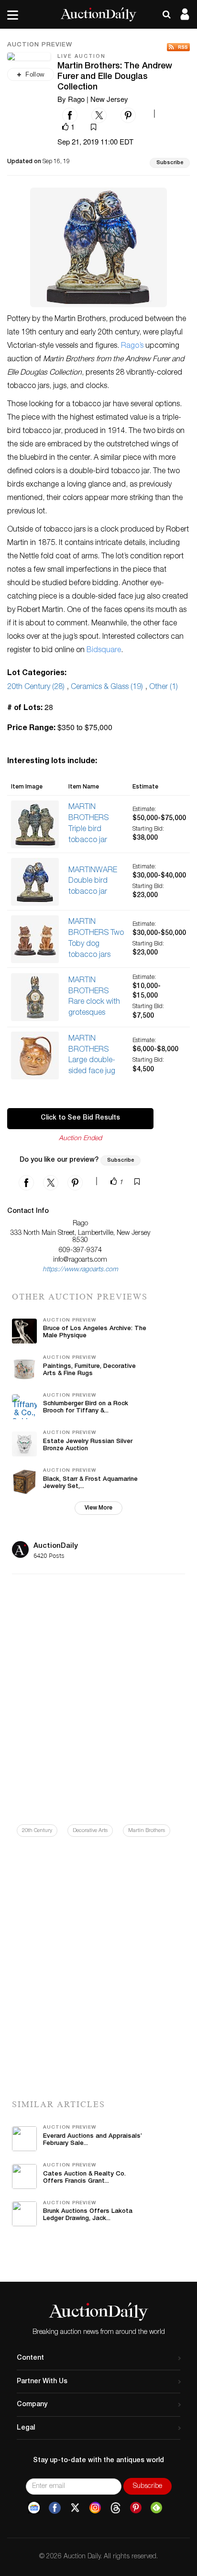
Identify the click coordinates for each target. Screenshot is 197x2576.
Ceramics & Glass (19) (107, 688)
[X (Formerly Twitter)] (75, 2508)
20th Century (37, 1831)
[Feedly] (156, 2508)
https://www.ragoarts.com (80, 1270)
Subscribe (170, 163)
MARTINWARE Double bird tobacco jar (93, 882)
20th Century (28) (36, 688)
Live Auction (82, 57)
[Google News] (34, 2508)
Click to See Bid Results (80, 1118)
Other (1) (164, 688)
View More (98, 1508)
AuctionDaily (56, 1546)
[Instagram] (95, 2508)
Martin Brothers (147, 1831)
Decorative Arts (90, 1831)
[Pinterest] (136, 2508)
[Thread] (115, 2508)
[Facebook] (55, 2508)
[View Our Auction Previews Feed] (178, 47)
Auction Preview (40, 45)
